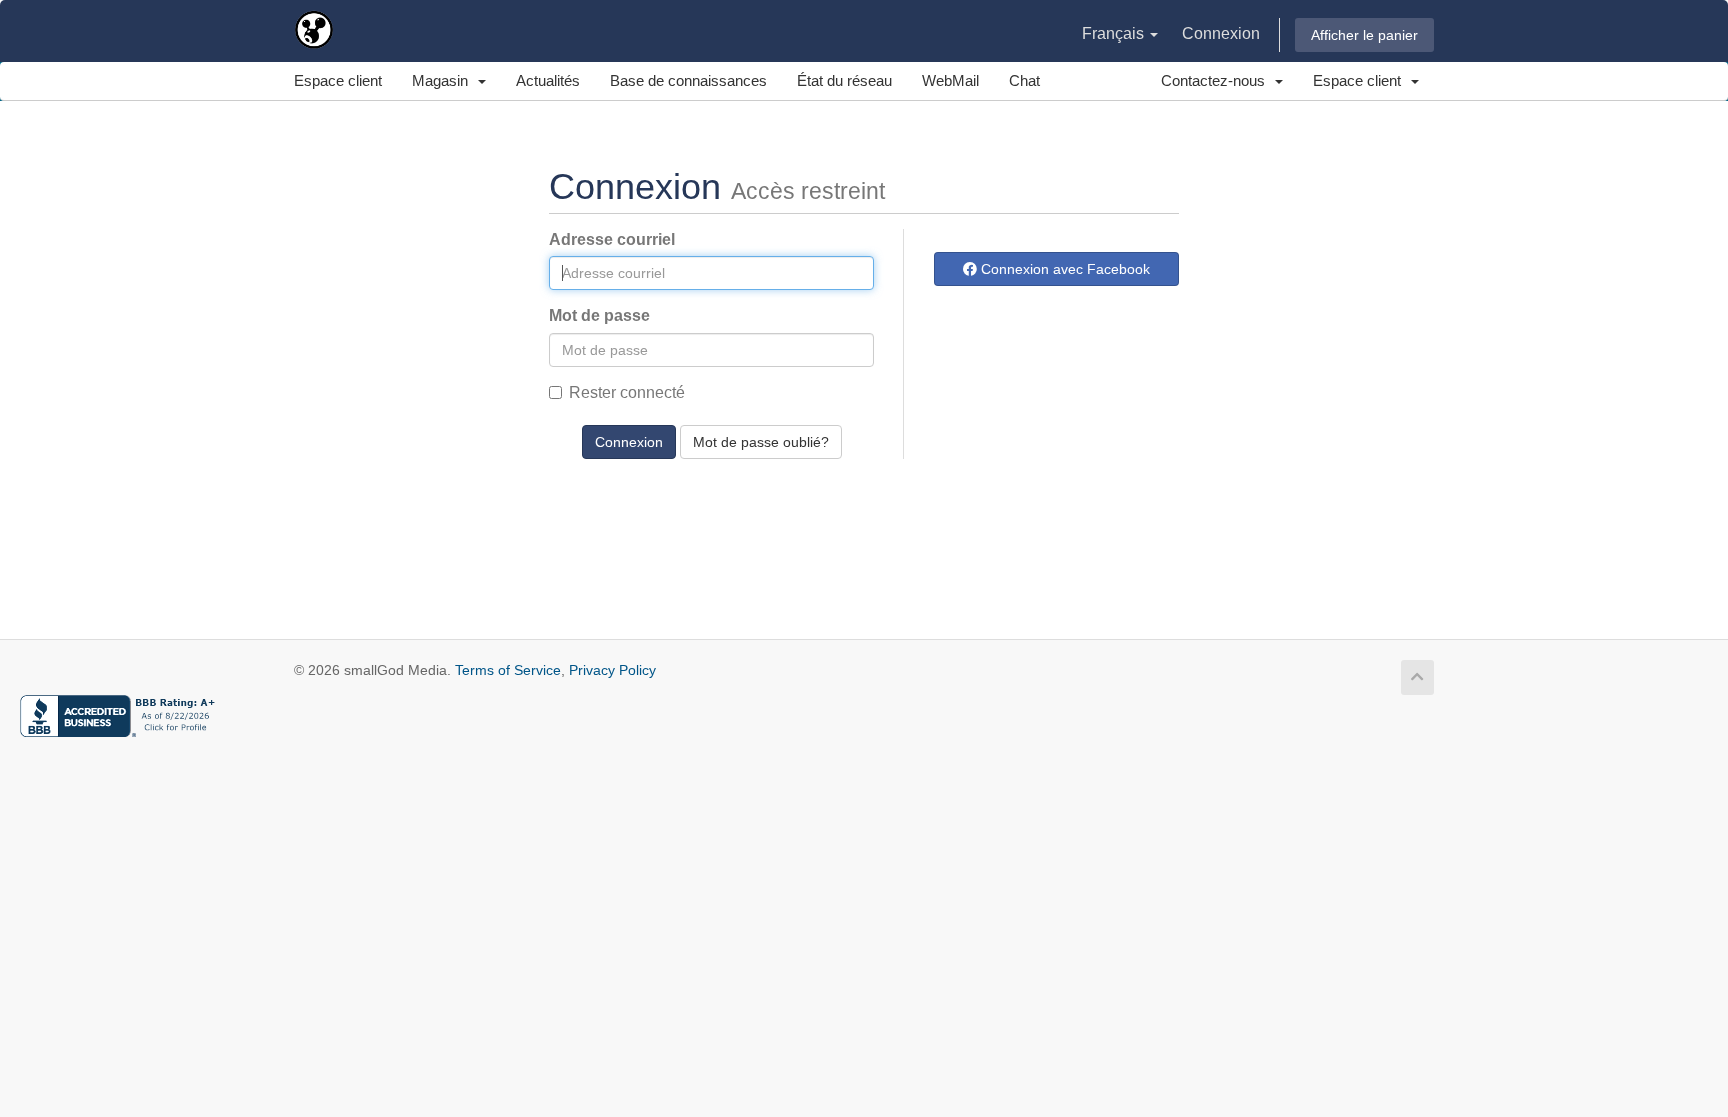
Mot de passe (599, 315)
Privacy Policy (612, 670)
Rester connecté (627, 392)
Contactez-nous (1217, 80)
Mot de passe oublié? (761, 442)
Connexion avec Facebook (1063, 269)
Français (1115, 33)
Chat (1024, 80)
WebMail (950, 80)
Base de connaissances (688, 80)
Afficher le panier (1364, 35)
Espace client (338, 80)
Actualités (548, 80)
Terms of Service (508, 670)
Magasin (444, 80)
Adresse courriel (612, 239)
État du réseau (844, 80)
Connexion (1221, 33)
